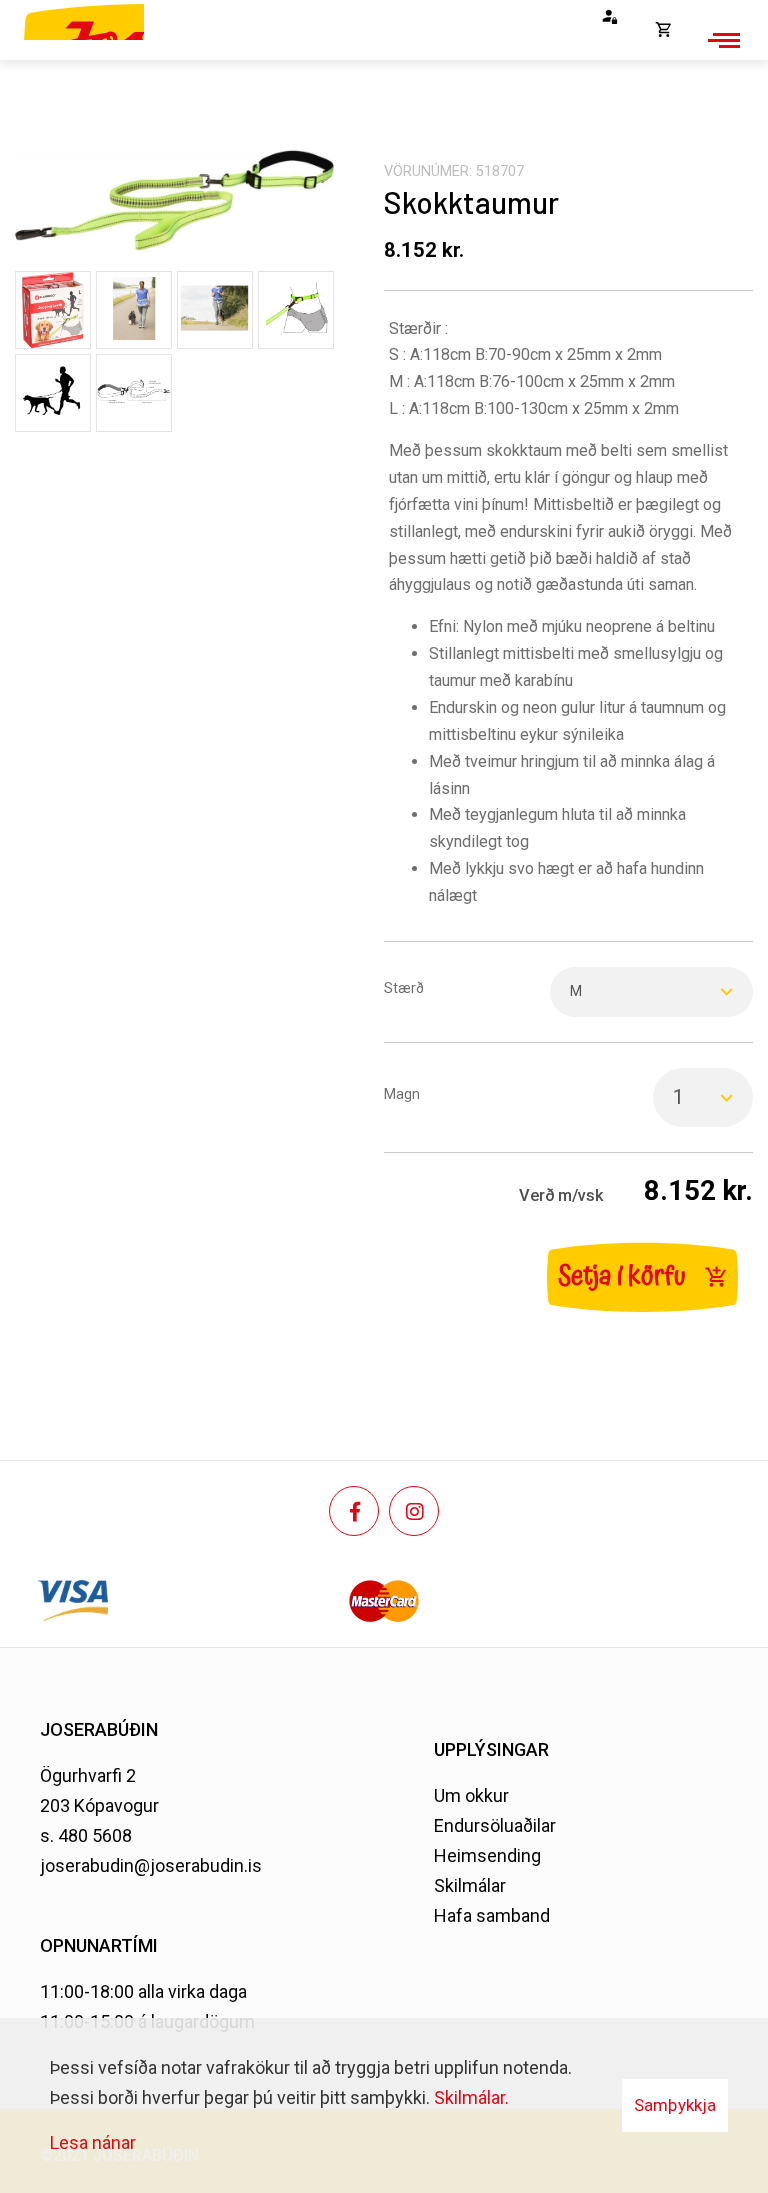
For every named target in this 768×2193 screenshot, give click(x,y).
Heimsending (487, 1855)
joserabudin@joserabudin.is (151, 1865)
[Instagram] (414, 1511)
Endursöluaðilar (495, 1825)
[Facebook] (354, 1511)
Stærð (404, 988)
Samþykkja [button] (675, 2105)
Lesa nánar (93, 2142)
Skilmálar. (471, 2097)
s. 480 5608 (86, 1835)
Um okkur (471, 1795)
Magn (402, 1094)
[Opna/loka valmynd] (721, 40)
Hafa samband (492, 1915)
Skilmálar (470, 1885)
